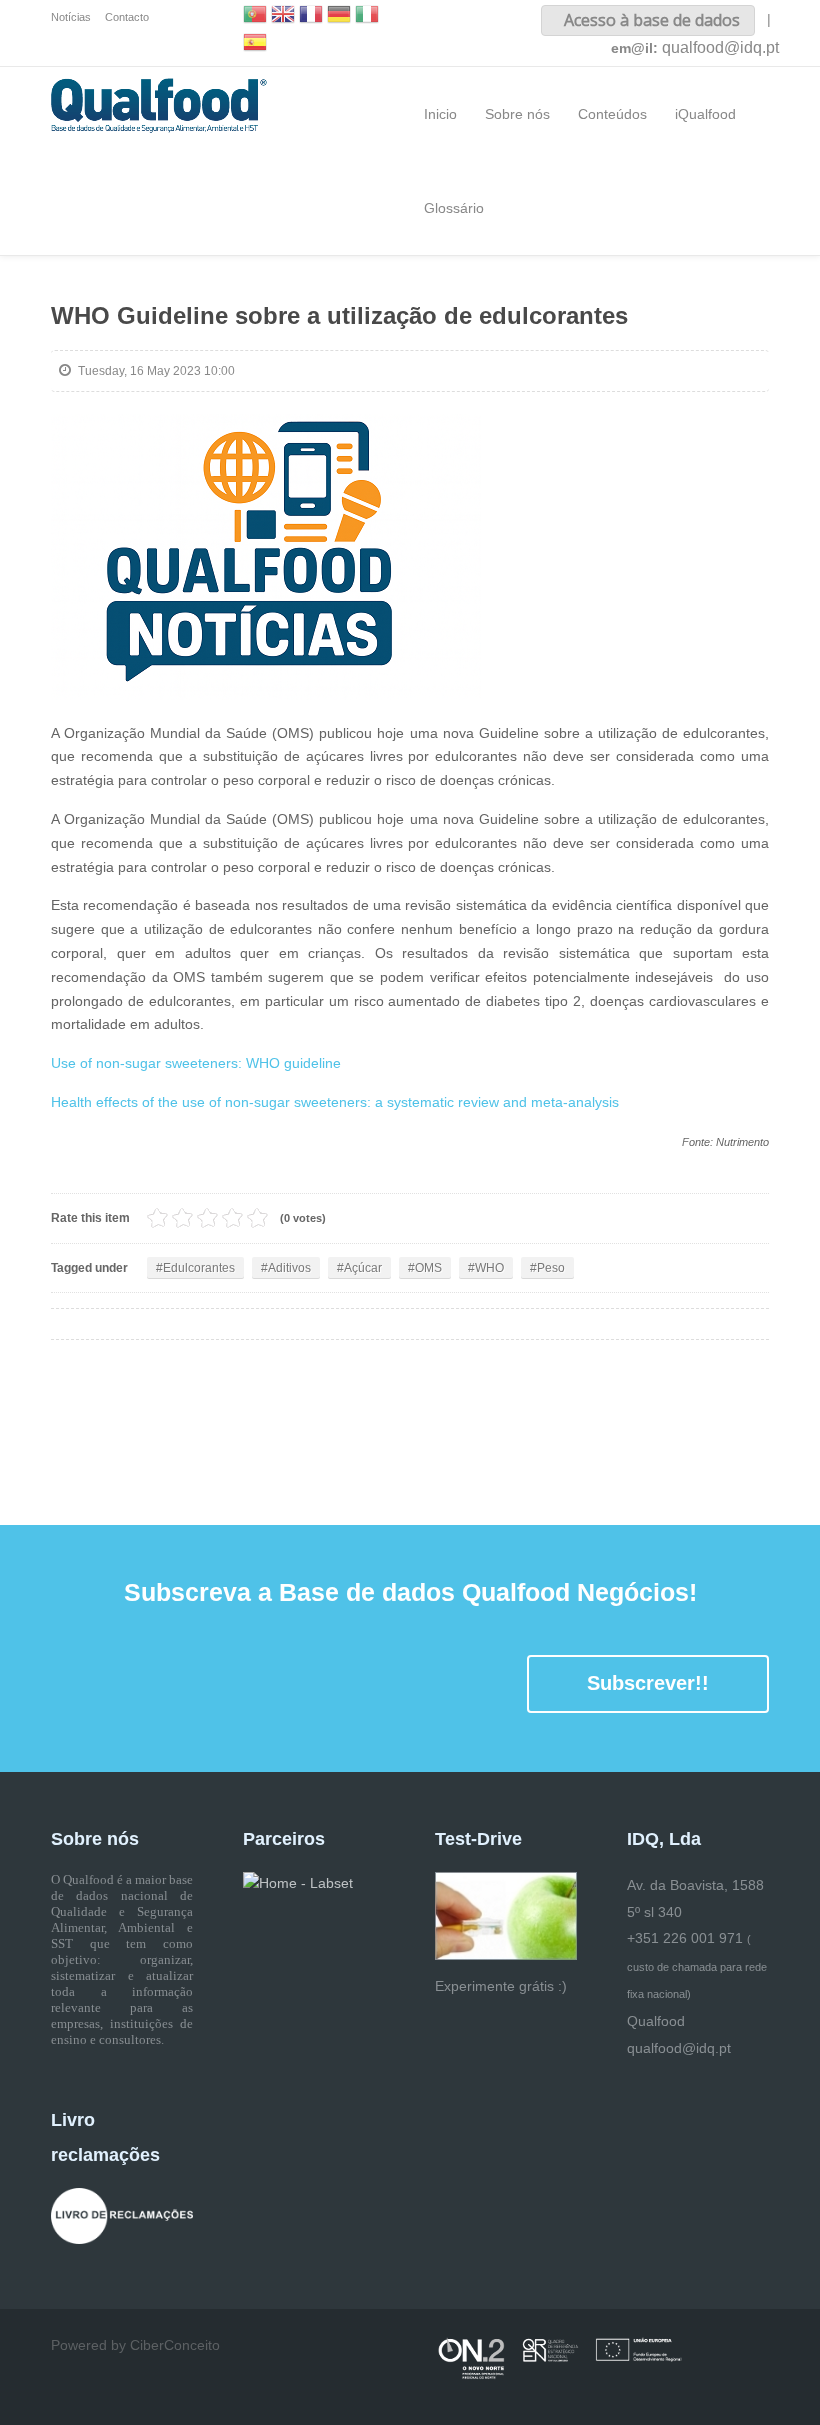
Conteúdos (612, 114)
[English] (283, 16)
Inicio (440, 114)
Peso (551, 1268)
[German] (339, 16)
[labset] (298, 1883)
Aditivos (289, 1268)
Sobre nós (517, 114)
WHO (489, 1268)
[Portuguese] (255, 16)
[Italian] (367, 16)
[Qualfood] (266, 557)
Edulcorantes (199, 1268)
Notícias (71, 17)
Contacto (127, 17)
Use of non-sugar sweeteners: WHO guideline (196, 1063)
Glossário (454, 208)
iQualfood (705, 114)
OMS (428, 1268)
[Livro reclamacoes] (122, 2215)
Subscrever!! (648, 1683)
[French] (311, 16)
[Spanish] (255, 44)
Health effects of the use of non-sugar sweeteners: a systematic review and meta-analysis (335, 1102)
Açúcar (363, 1268)
